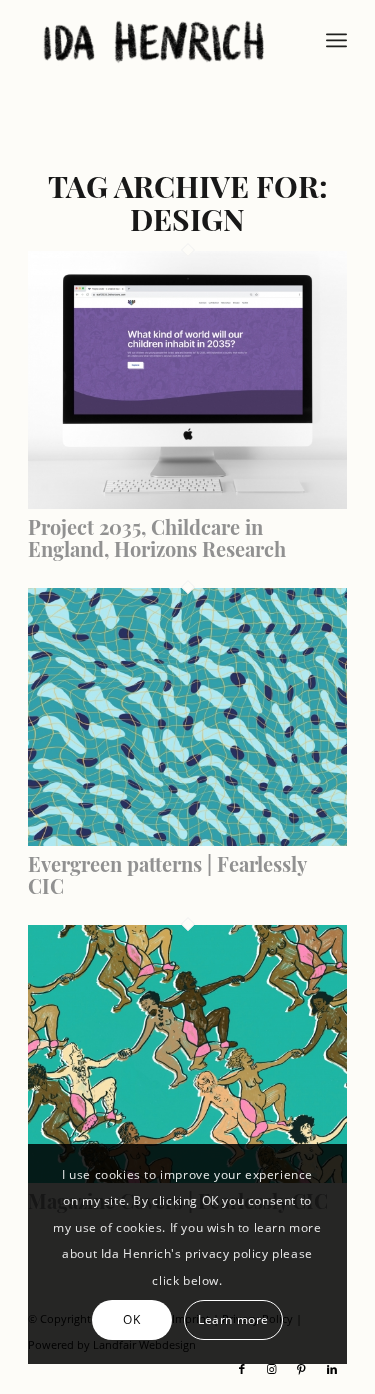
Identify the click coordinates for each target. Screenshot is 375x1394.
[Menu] (336, 40)
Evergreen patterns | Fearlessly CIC (167, 874)
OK (131, 1319)
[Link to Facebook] (242, 1369)
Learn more (233, 1319)
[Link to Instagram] (272, 1369)
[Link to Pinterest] (302, 1369)
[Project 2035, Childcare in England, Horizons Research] (187, 503)
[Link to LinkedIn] (332, 1369)
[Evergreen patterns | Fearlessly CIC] (187, 840)
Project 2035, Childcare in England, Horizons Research (157, 537)
